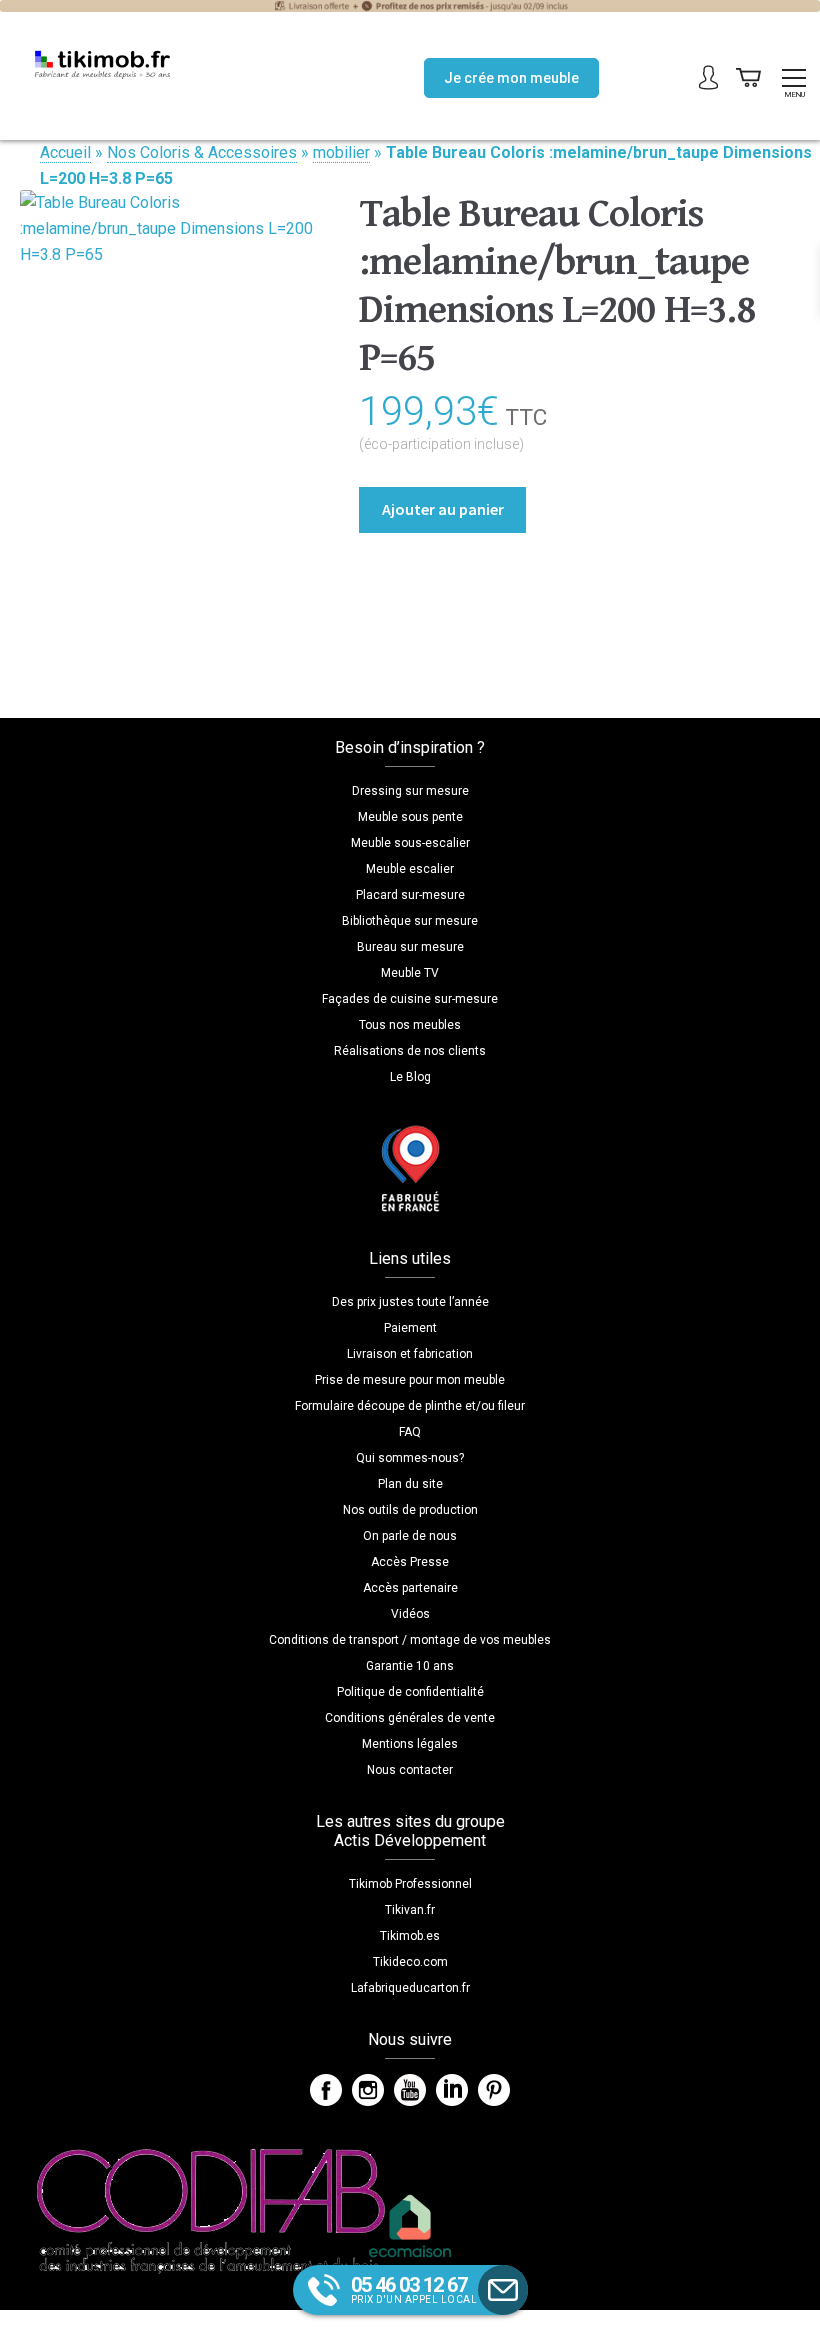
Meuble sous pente (410, 817)
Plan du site (410, 1484)
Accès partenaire (410, 1588)
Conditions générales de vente (410, 1718)
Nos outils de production (410, 1510)
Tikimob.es (410, 1936)
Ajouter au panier (443, 509)
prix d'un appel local (414, 2289)
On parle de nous (410, 1536)
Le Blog (410, 1077)
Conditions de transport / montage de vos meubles (410, 1640)
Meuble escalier (410, 869)
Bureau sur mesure (410, 947)
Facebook (326, 2090)
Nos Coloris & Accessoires (202, 152)
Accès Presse (410, 1562)
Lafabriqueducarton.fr (410, 1988)
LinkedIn (452, 2090)
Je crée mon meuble (511, 78)
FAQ (410, 1432)
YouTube (410, 2090)
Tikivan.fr (410, 1910)
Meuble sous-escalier (410, 843)
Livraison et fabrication (410, 1354)
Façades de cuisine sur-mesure (410, 999)
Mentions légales (410, 1744)
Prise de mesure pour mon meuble (410, 1380)
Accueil (65, 152)
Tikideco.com (410, 1962)
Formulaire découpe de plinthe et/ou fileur (410, 1406)
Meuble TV (410, 973)
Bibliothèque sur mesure (410, 921)
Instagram (368, 2090)
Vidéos (410, 1614)
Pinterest (494, 2090)
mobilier (341, 152)
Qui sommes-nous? (410, 1458)
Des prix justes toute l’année (410, 1302)
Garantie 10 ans (410, 1666)
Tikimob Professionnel (410, 1884)
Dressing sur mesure (410, 791)
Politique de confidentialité (410, 1692)
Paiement (410, 1328)
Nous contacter (410, 1770)
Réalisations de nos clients (410, 1051)
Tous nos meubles (410, 1025)
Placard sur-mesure (410, 895)
